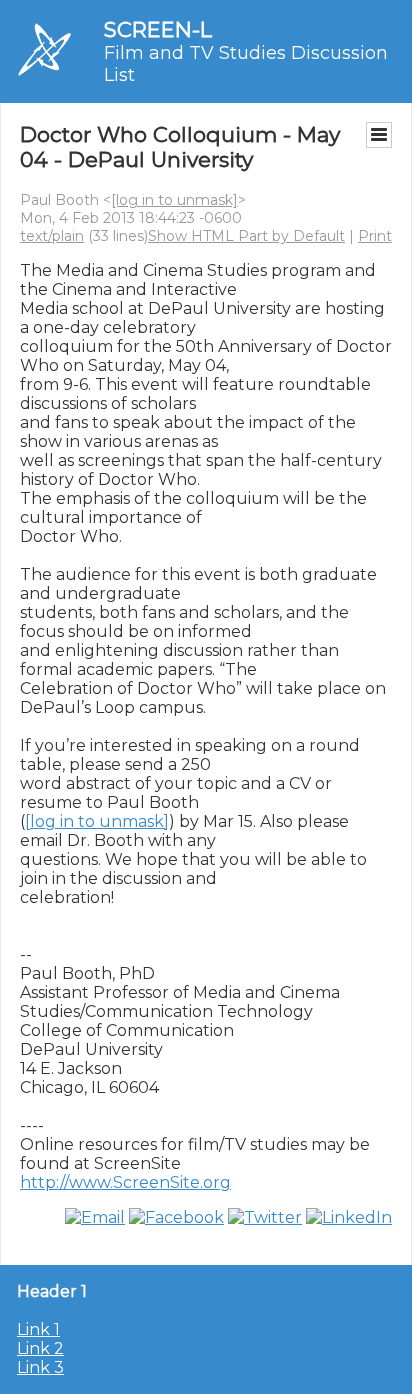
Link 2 (40, 1348)
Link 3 (40, 1367)
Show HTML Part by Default (246, 236)
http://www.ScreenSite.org (125, 1182)
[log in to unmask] (174, 200)
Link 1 (38, 1329)
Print (375, 236)
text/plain (52, 236)
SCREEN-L (158, 29)
